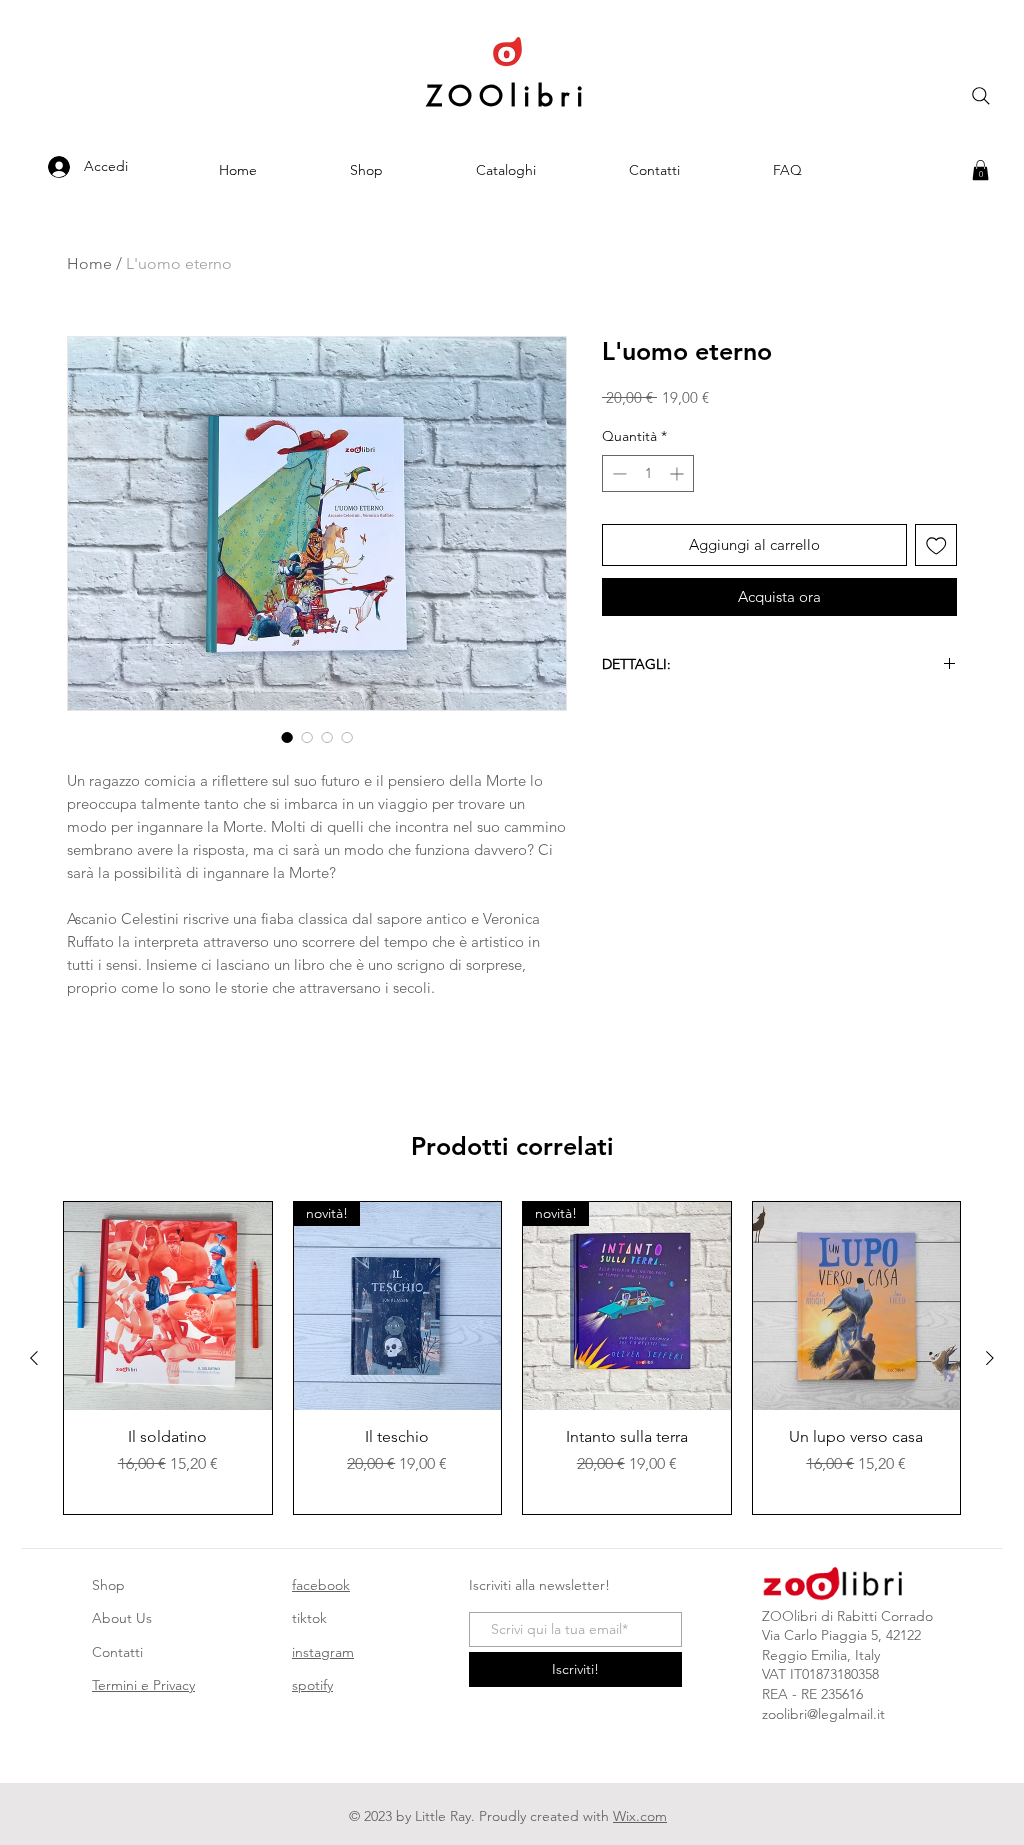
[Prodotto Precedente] (34, 1358)
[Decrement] (617, 473)
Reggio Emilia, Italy (821, 1655)
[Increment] (678, 473)
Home (89, 263)
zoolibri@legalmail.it (823, 1714)
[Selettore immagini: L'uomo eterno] (287, 737)
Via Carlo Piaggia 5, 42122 (841, 1635)
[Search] (981, 96)
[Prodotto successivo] (990, 1358)
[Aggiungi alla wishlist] (936, 545)
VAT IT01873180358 (820, 1674)
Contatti (117, 1652)
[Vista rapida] (168, 1306)
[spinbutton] (648, 473)
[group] (512, 1357)
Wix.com (640, 1816)
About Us (122, 1618)
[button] (980, 170)
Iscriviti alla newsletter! (539, 1585)
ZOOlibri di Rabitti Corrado (847, 1616)
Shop (108, 1585)
